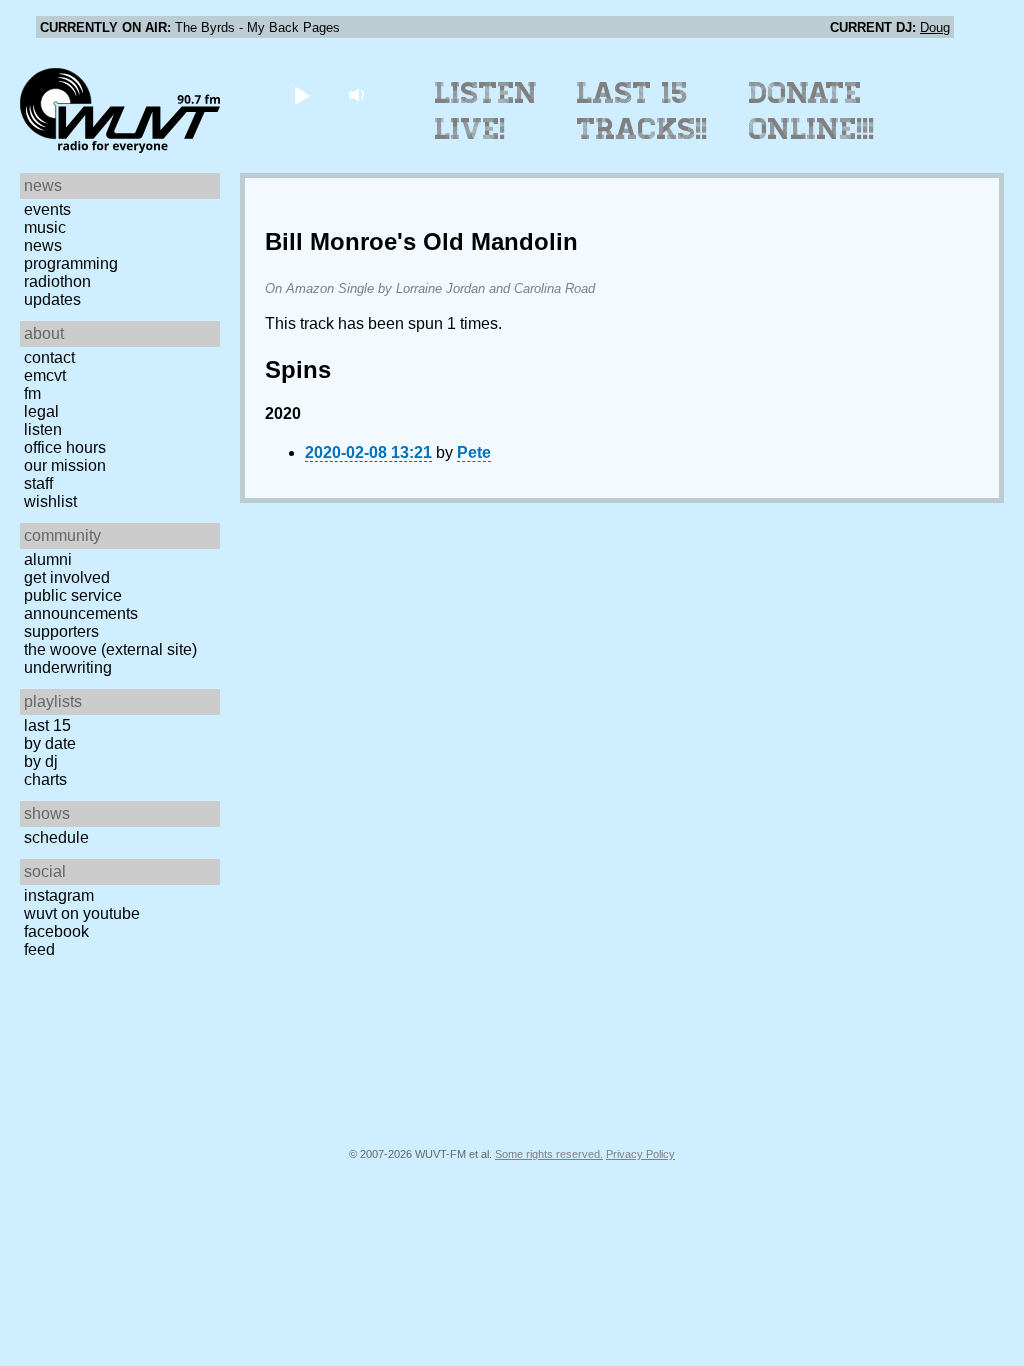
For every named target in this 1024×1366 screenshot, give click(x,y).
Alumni (48, 559)
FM (32, 393)
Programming (71, 263)
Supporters (61, 631)
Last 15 (47, 725)
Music (45, 227)
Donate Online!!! (812, 111)
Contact (49, 357)
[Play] (301, 94)
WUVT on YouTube (82, 913)
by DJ (41, 761)
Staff (38, 483)
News (43, 245)
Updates (52, 299)
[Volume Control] (358, 94)
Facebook (56, 931)
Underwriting (68, 667)
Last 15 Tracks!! (642, 111)
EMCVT (45, 375)
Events (47, 209)
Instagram (59, 895)
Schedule (56, 837)
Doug (935, 27)
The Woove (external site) (110, 649)
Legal (41, 411)
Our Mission (65, 465)
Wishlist (50, 501)
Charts (45, 779)
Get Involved (67, 577)
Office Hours (65, 447)
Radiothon (57, 281)
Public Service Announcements (81, 604)
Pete (474, 452)
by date (50, 743)
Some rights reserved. (549, 1154)
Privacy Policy (640, 1154)
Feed (39, 949)
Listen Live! (486, 111)
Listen (43, 429)
